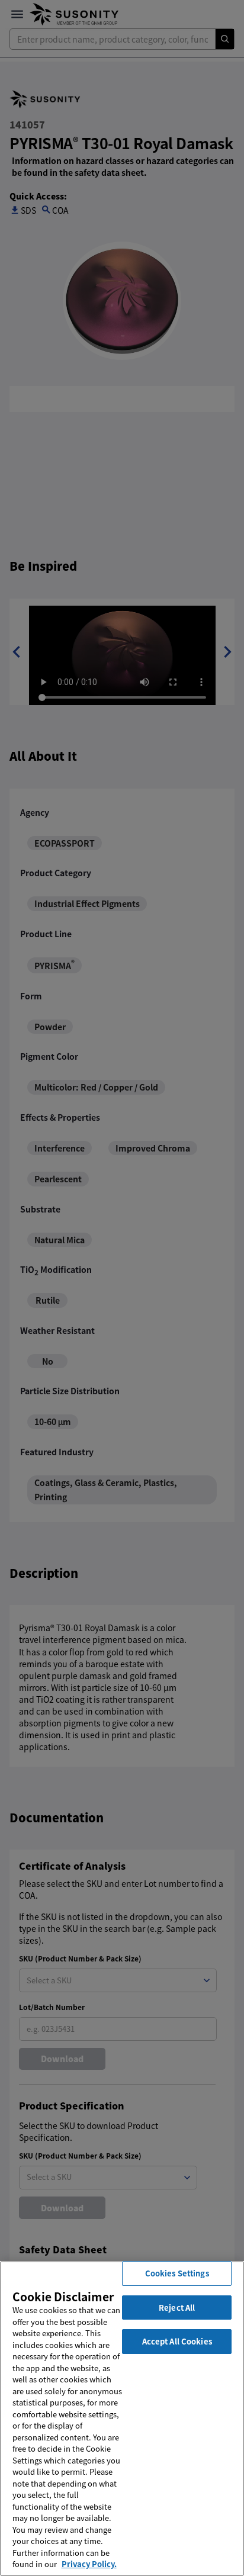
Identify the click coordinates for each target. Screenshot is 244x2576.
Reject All (177, 2308)
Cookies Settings (177, 2273)
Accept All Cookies (177, 2341)
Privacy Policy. (89, 2564)
